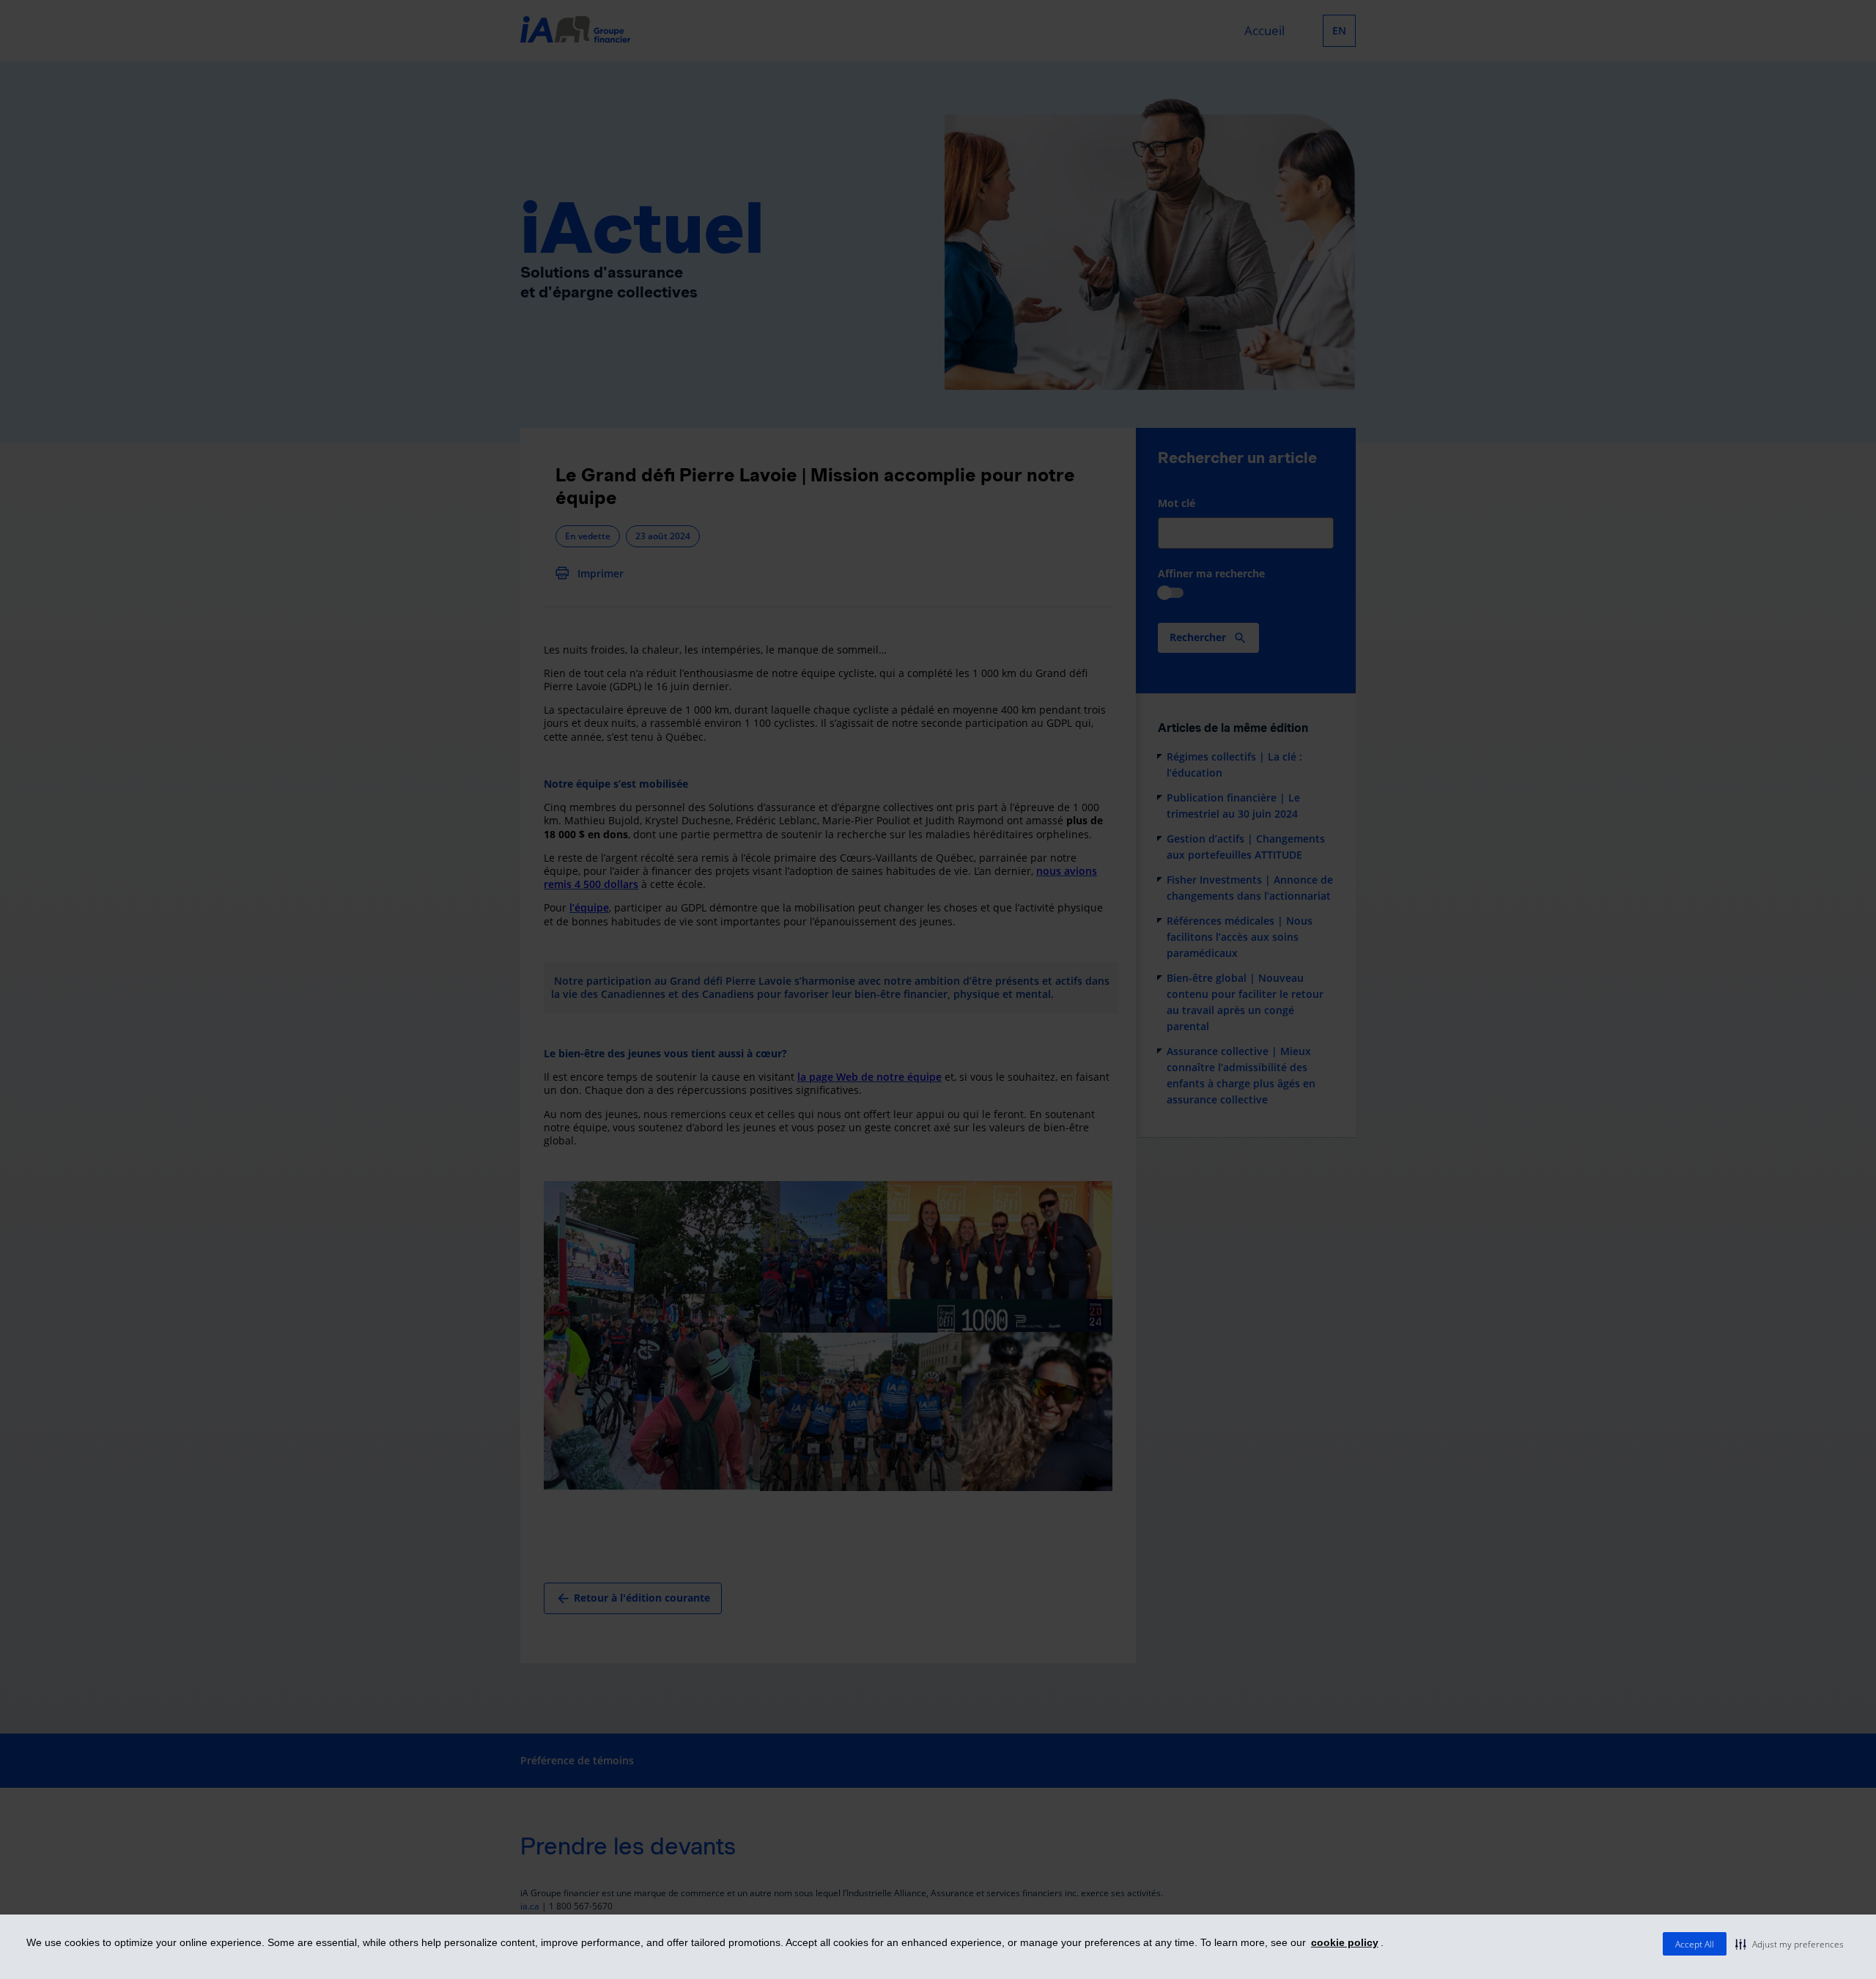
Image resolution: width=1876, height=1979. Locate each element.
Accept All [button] (1695, 1944)
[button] (1790, 1944)
